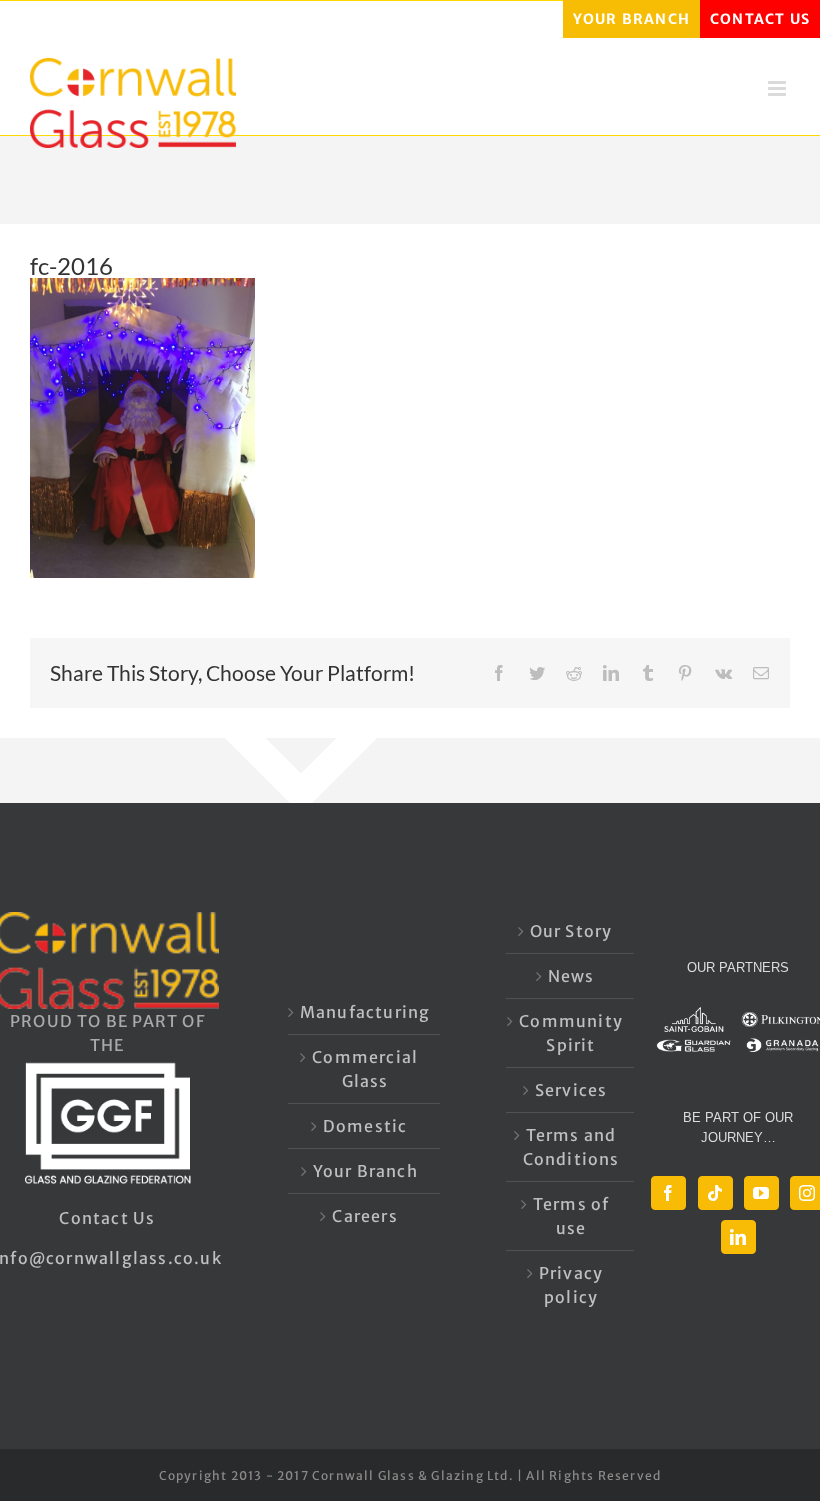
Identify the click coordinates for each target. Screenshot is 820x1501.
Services (571, 1090)
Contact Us (107, 1218)
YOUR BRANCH (631, 19)
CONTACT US (760, 19)
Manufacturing (365, 1012)
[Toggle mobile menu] (779, 88)
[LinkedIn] (738, 1237)
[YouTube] (761, 1193)
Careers (364, 1216)
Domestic (365, 1126)
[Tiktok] (715, 1193)
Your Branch (365, 1171)
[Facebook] (668, 1193)
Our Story (571, 931)
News (571, 976)
